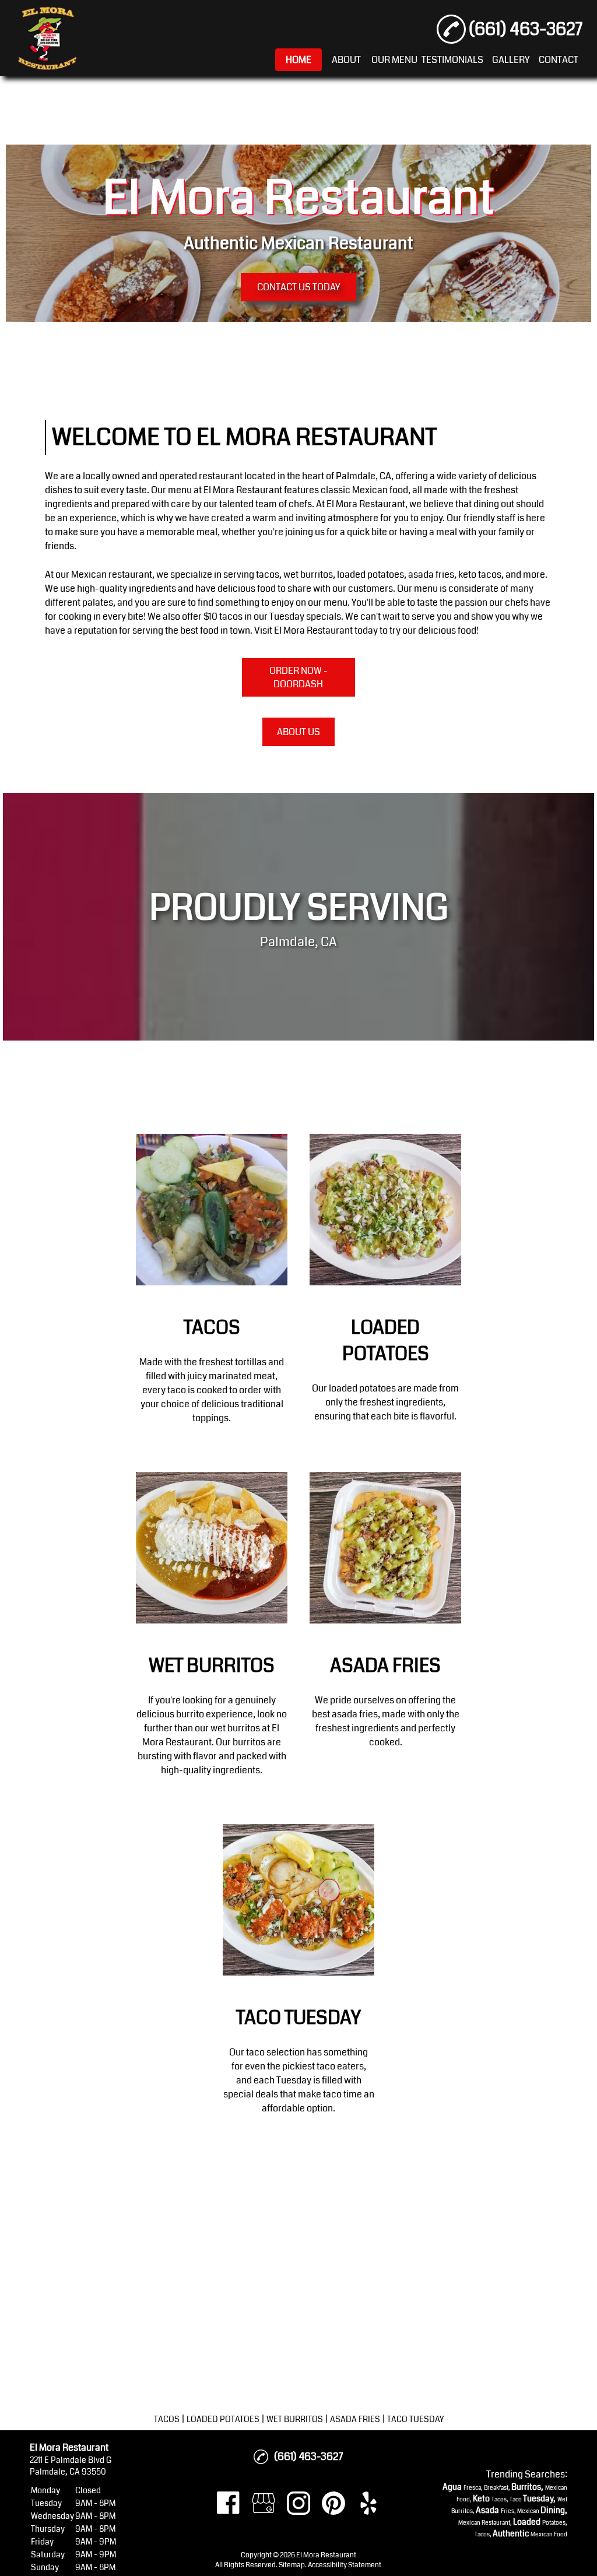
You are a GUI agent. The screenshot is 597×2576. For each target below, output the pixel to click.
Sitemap (292, 2565)
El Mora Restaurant (243, 490)
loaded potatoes (371, 574)
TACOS (167, 2419)
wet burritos (308, 574)
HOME (298, 60)
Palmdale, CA (364, 476)
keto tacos (480, 574)
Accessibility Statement (345, 2565)
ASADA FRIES (355, 2419)
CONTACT (559, 60)
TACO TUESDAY (415, 2419)
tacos (268, 574)
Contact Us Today (298, 287)
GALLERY (511, 60)
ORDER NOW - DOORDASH (298, 677)
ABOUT (346, 60)
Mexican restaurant (112, 574)
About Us (298, 732)
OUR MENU (394, 60)
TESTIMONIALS (452, 60)
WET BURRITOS (295, 2419)
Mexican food (380, 490)
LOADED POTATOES (223, 2419)
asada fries (431, 574)
